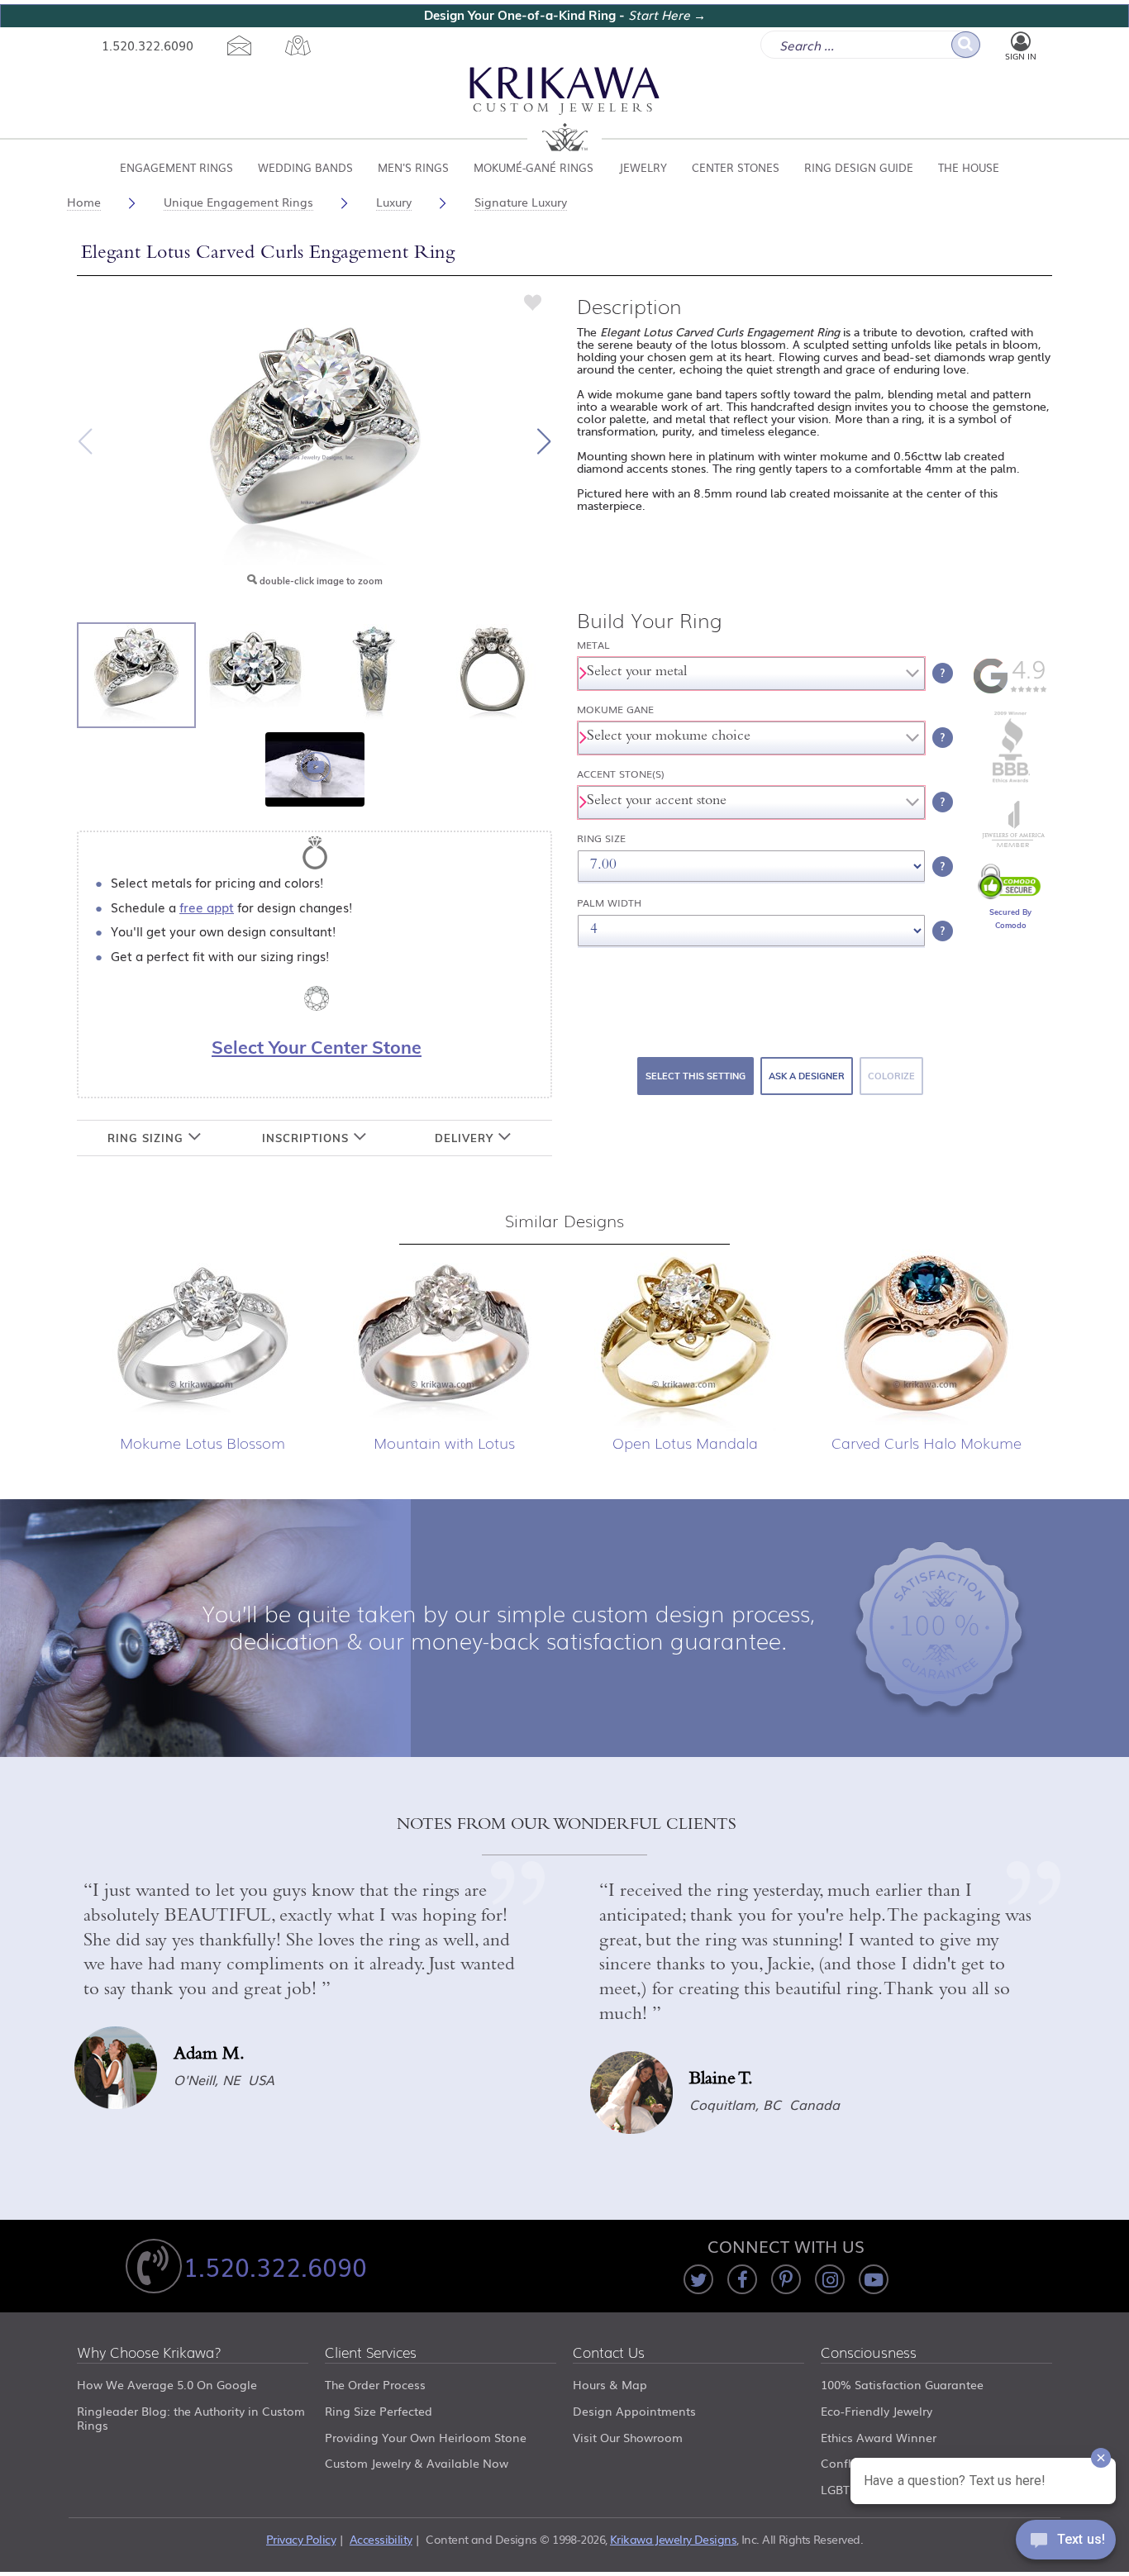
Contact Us (609, 2353)
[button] (544, 441)
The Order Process (375, 2384)
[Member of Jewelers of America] (1011, 843)
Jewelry (643, 167)
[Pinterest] (786, 2279)
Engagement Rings (176, 167)
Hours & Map (610, 2384)
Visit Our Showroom (628, 2437)
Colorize (891, 1076)
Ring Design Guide (859, 167)
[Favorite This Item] (533, 302)
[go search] (966, 45)
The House (969, 167)
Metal (593, 645)
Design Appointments (634, 2411)
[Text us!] (1066, 2543)
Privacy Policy (301, 2539)
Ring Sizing (148, 1138)
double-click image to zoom (320, 581)
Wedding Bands (305, 167)
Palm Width (609, 903)
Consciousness (869, 2353)
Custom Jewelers (565, 110)
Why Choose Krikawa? (149, 2353)
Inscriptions (307, 1138)
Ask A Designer (807, 1076)
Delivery (466, 1138)
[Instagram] (830, 2279)
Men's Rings (413, 167)
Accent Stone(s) (621, 774)
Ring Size (601, 838)
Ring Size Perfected (379, 2411)
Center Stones (736, 167)
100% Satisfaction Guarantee (902, 2384)
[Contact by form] (239, 45)
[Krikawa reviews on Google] (1010, 690)
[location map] (298, 45)
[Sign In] (1021, 42)
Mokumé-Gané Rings (534, 167)
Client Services (371, 2353)
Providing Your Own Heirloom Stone (426, 2437)
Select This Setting (696, 1076)
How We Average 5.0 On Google (167, 2384)
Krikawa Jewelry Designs (673, 2539)
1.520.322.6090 (148, 45)
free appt (207, 907)
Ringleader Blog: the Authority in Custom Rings (191, 2418)
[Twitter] (698, 2279)
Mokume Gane (615, 709)
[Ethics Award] (1011, 781)
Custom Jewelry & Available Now (417, 2463)
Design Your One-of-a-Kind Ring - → (565, 15)
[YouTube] (874, 2279)
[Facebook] (742, 2279)
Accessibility (381, 2539)
